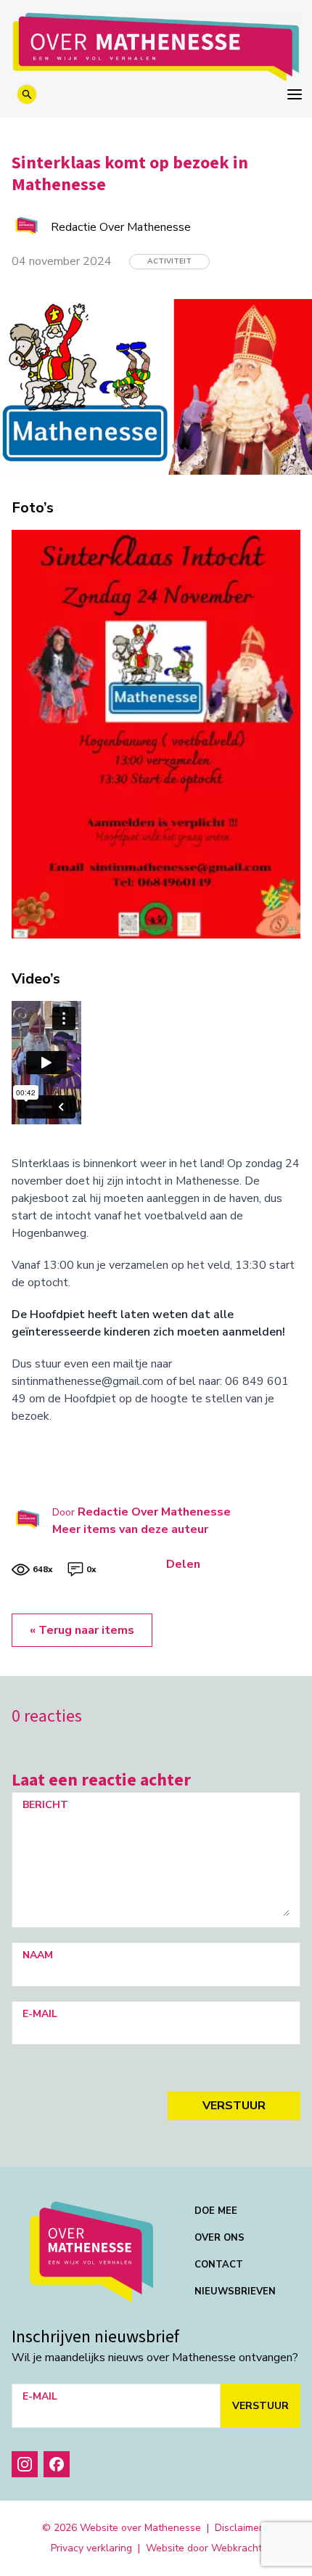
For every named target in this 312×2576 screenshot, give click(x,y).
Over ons (219, 2238)
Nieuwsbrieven (235, 2291)
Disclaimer (239, 2528)
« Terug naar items (82, 1630)
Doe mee (216, 2211)
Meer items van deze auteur (130, 1529)
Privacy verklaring (91, 2548)
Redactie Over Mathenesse (154, 1512)
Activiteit (169, 261)
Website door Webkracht (204, 2548)
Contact (219, 2265)
